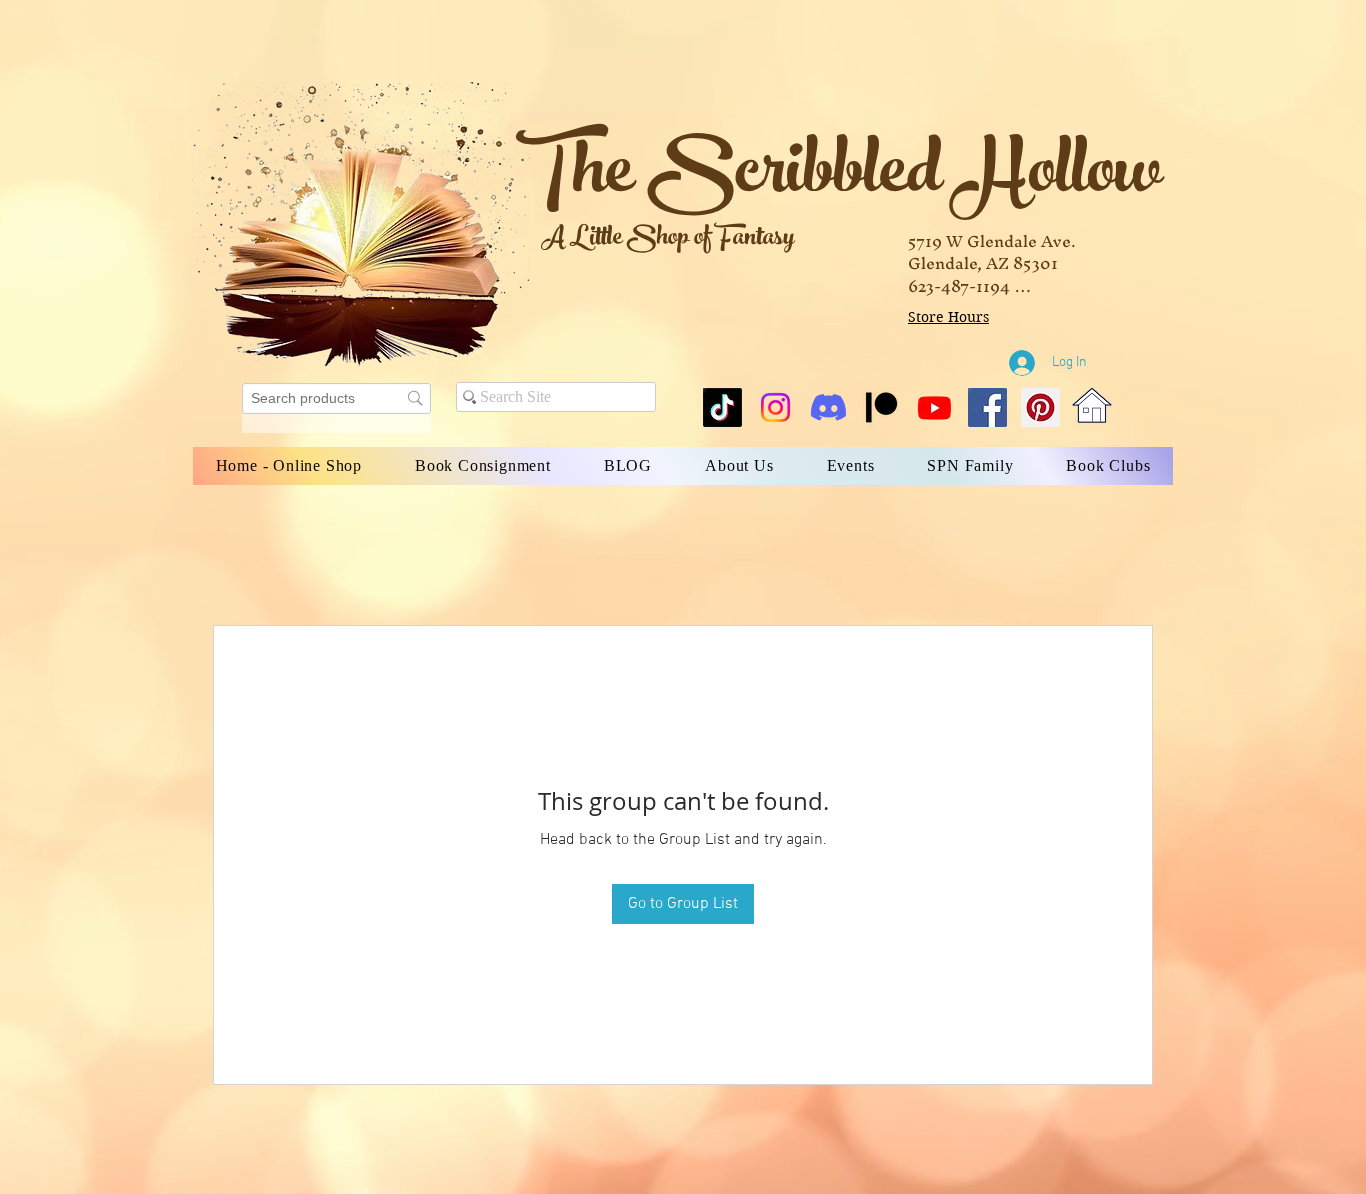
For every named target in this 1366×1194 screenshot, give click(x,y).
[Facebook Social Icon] (987, 407)
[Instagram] (775, 407)
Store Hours (948, 317)
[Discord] (828, 407)
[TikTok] (722, 407)
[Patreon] (881, 407)
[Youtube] (934, 407)
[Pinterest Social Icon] (1040, 407)
